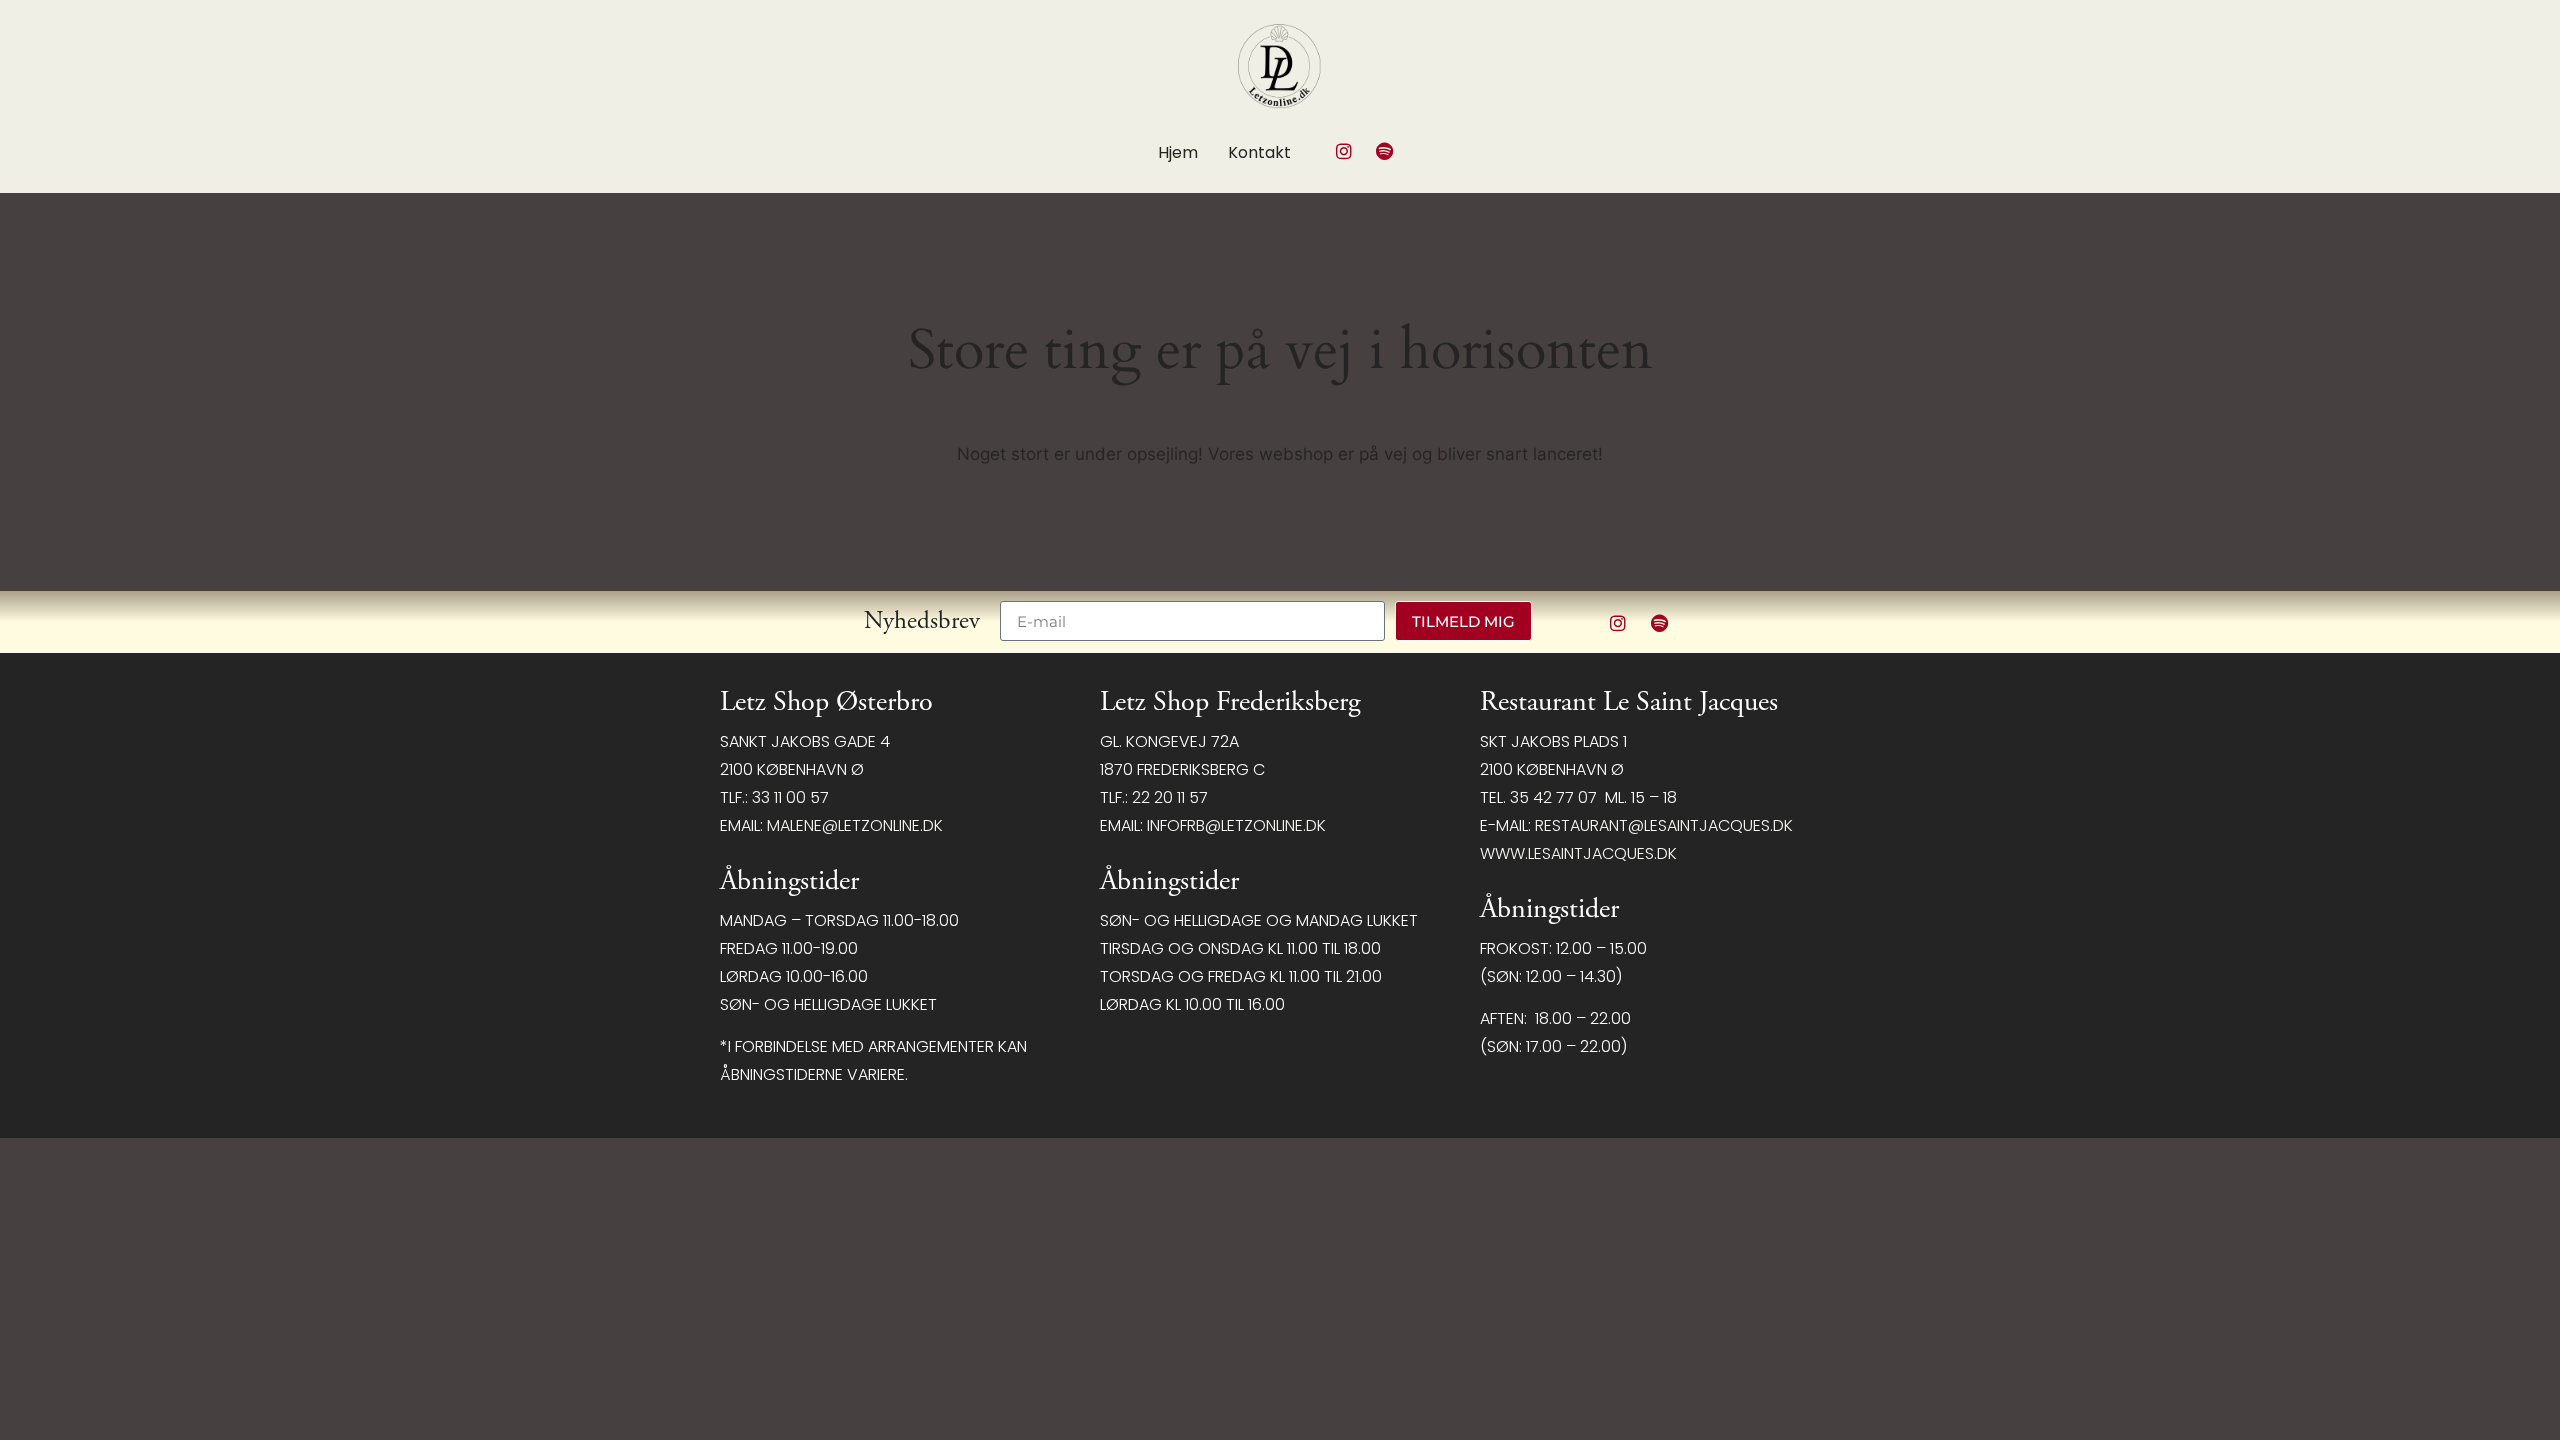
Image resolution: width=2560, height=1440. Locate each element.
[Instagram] (1344, 151)
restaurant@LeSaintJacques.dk (1664, 825)
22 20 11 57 (1170, 797)
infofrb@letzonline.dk (1236, 825)
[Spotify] (1385, 151)
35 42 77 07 (1553, 797)
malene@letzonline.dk (855, 825)
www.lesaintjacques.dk (1578, 853)
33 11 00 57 (790, 797)
